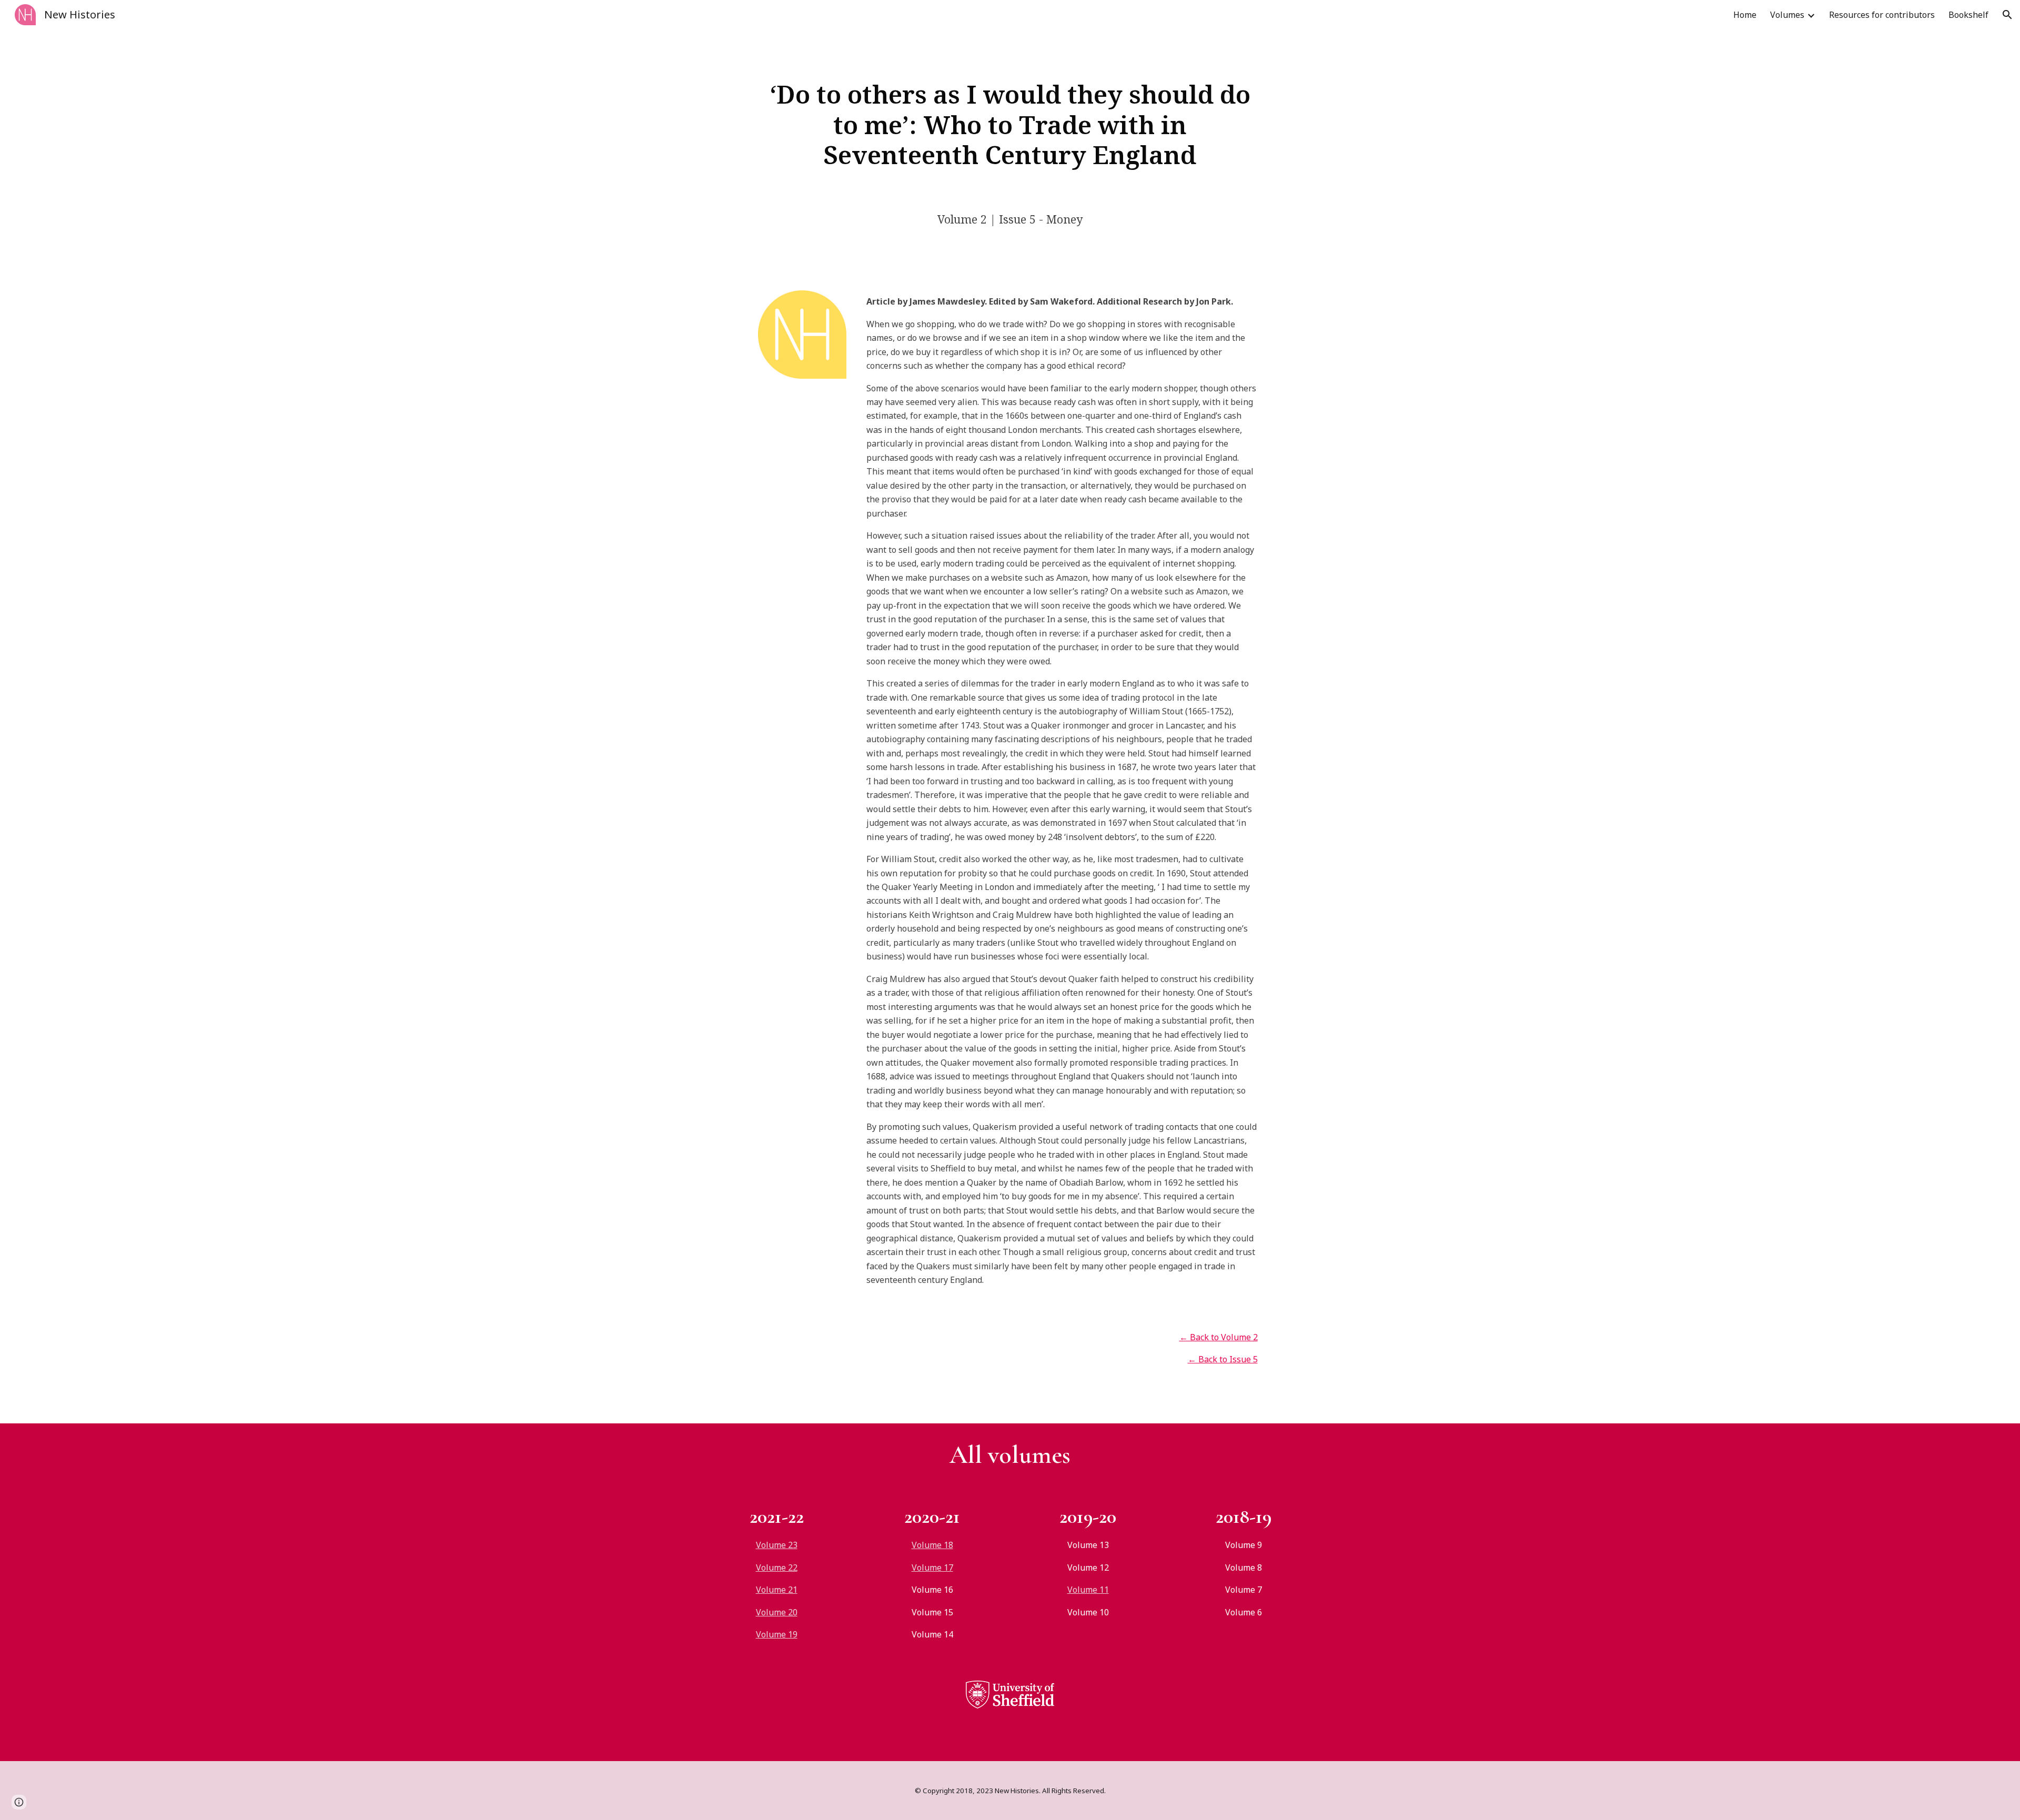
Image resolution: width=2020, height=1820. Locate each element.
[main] (1010, 124)
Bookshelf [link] (1968, 15)
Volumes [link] (1787, 15)
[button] (2007, 15)
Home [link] (1745, 15)
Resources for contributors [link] (1882, 15)
